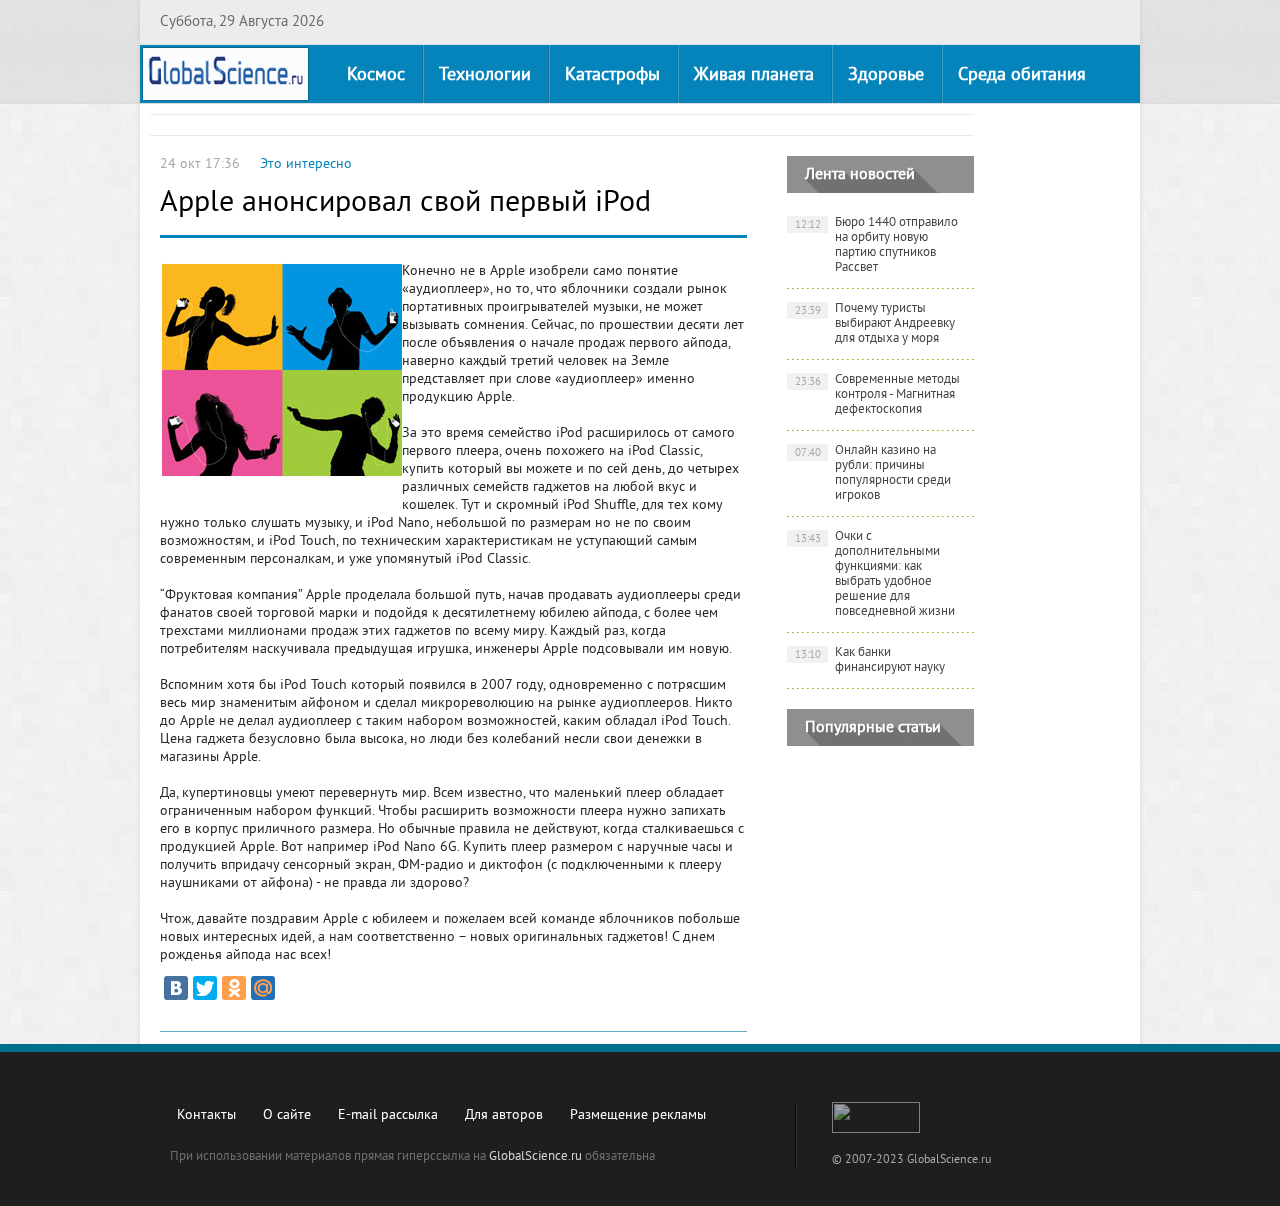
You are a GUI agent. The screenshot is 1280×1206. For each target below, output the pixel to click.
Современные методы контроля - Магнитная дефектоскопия (878, 395)
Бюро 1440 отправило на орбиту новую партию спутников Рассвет (877, 245)
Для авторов (504, 1115)
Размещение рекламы (638, 1115)
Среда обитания (1022, 75)
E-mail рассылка (388, 1115)
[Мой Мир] (263, 988)
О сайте (287, 1115)
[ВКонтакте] (176, 988)
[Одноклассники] (234, 988)
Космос (376, 75)
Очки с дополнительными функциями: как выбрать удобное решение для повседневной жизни (875, 574)
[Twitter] (205, 988)
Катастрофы (612, 75)
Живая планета (754, 75)
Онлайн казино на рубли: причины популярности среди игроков (873, 473)
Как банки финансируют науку (870, 660)
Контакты (206, 1115)
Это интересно (306, 164)
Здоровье (886, 75)
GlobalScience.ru (535, 1157)
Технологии (485, 75)
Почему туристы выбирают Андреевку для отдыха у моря (875, 324)
